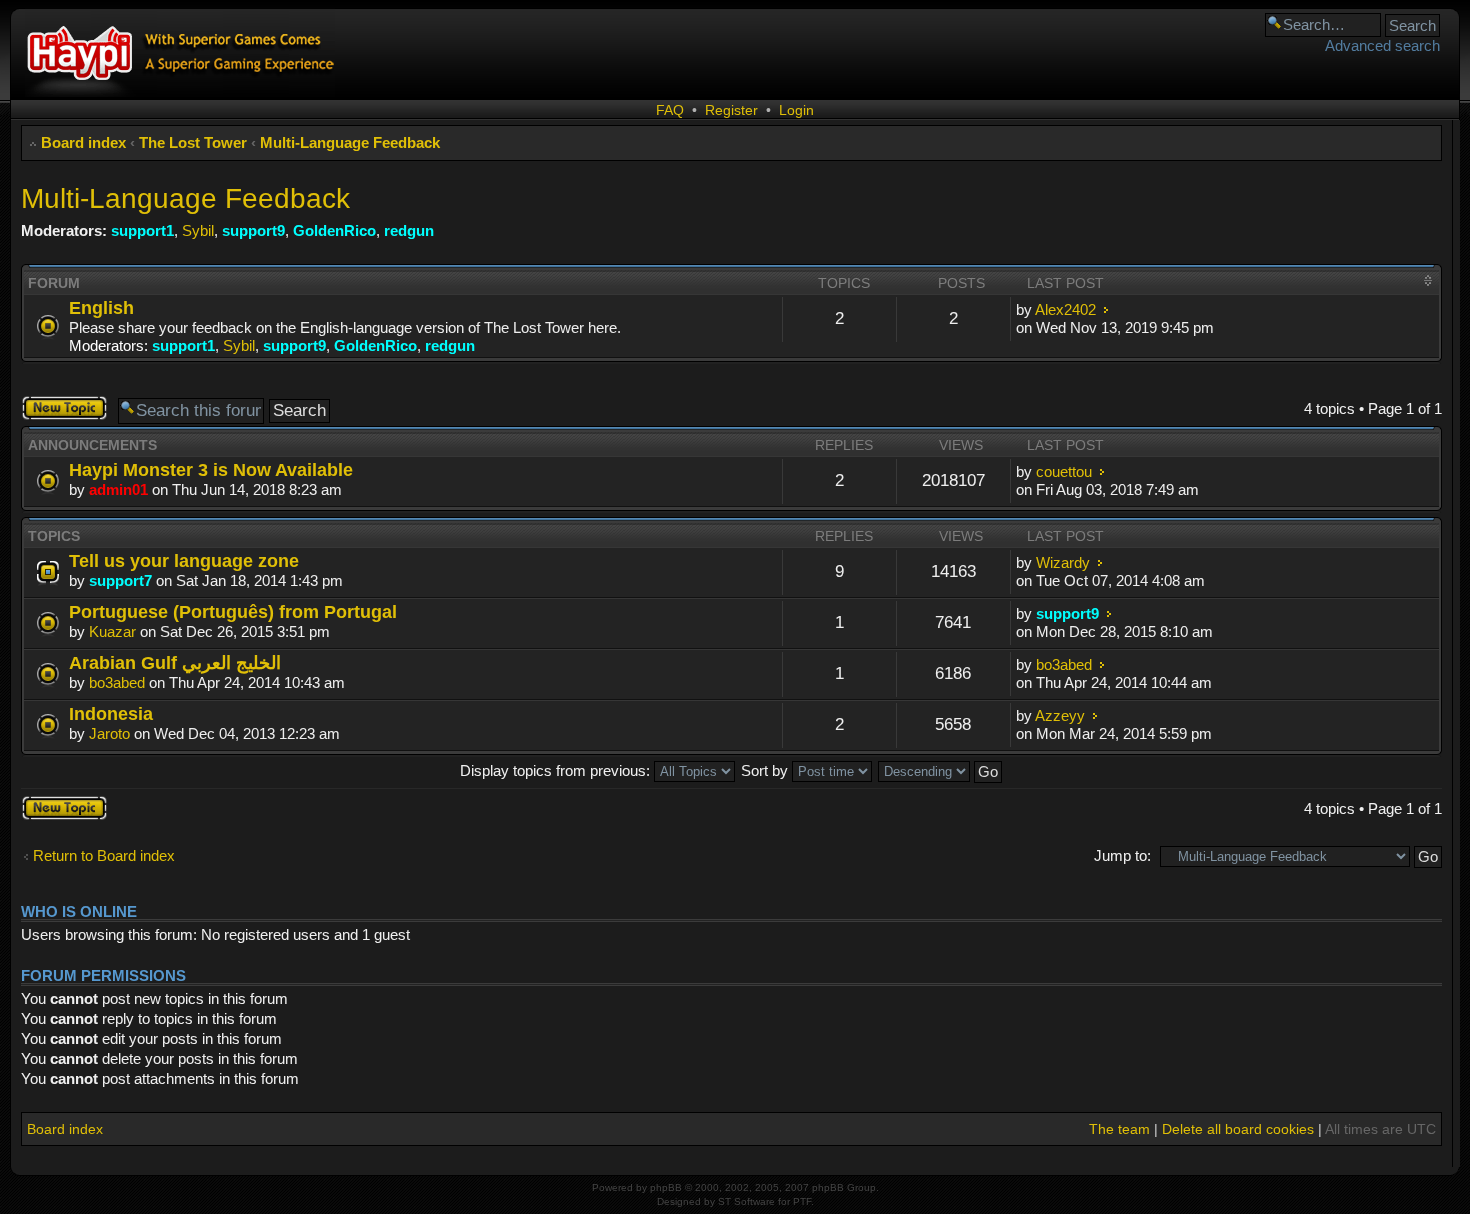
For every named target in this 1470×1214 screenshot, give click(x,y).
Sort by (766, 770)
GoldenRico (334, 230)
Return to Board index (104, 855)
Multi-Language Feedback (350, 142)
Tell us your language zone (184, 560)
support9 (253, 230)
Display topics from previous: (557, 770)
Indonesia (111, 713)
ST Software (746, 1201)
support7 (120, 580)
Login (796, 110)
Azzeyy (1060, 715)
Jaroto (109, 733)
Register (731, 110)
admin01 (118, 489)
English (101, 307)
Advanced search (1382, 45)
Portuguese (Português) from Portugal (233, 611)
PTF (802, 1201)
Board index (83, 142)
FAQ (670, 110)
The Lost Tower (193, 142)
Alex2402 (1065, 309)
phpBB (666, 1187)
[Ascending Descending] (941, 770)
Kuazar (112, 631)
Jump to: (1122, 855)
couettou (1064, 471)
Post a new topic (57, 408)
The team (1119, 1129)
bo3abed (117, 682)
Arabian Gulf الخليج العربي (175, 662)
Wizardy (1063, 562)
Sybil (198, 230)
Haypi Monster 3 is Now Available (211, 469)
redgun (409, 230)
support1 (142, 230)
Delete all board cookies (1238, 1129)
